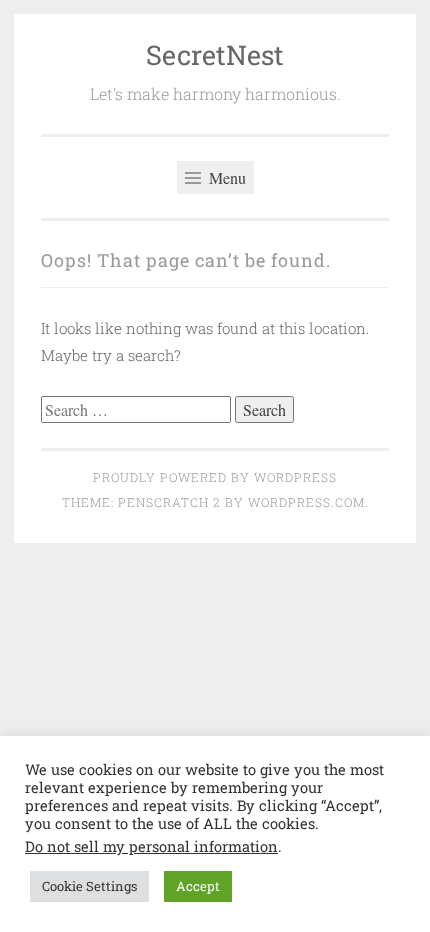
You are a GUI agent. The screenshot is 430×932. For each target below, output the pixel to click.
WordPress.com (306, 502)
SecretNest (215, 54)
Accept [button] (198, 886)
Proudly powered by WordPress (215, 477)
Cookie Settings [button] (89, 886)
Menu (225, 177)
